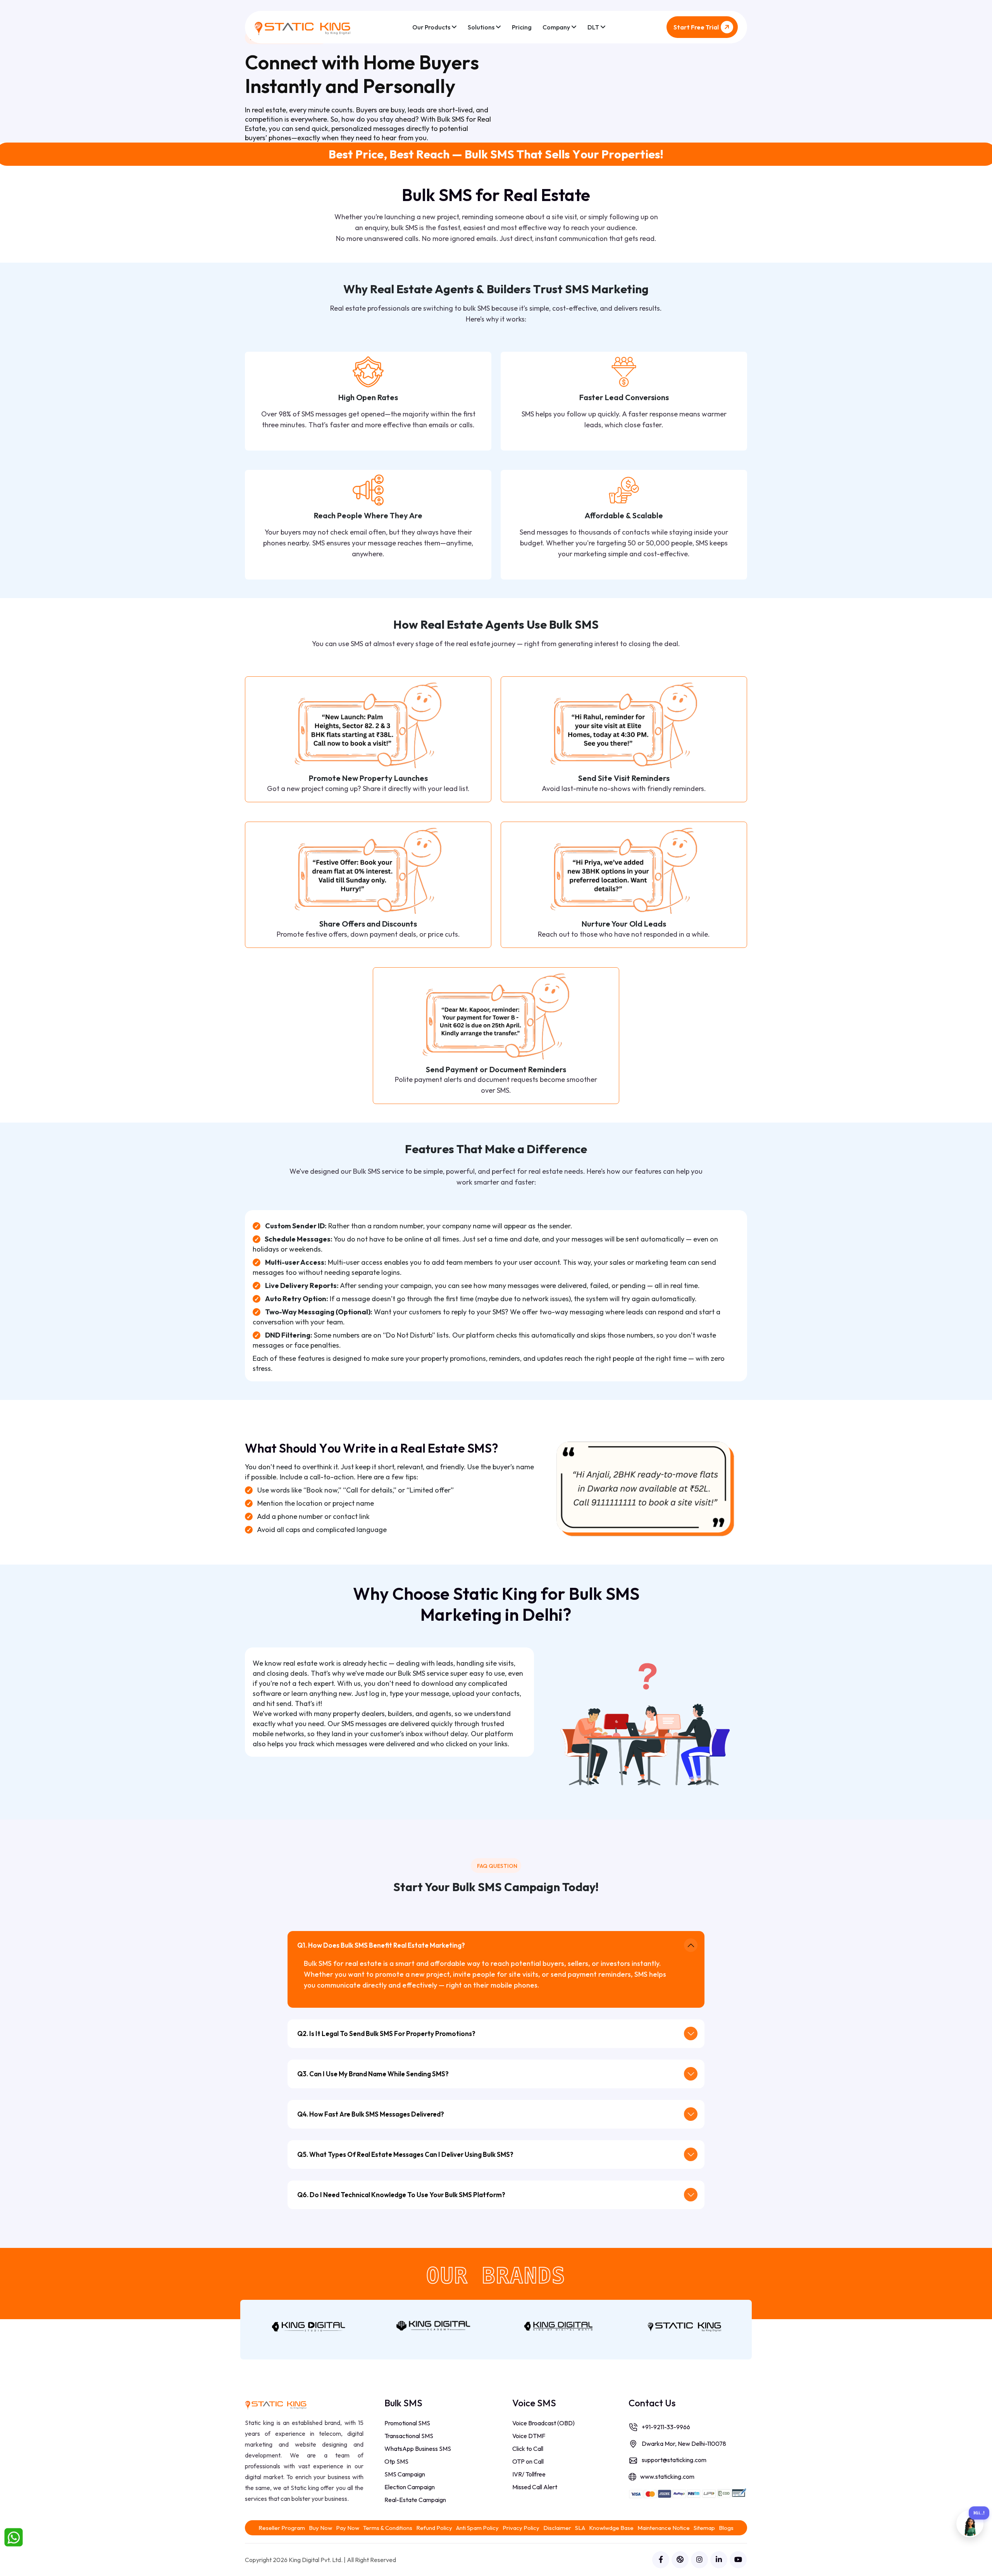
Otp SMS (396, 2461)
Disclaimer (557, 2528)
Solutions (482, 27)
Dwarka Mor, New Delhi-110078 (684, 2444)
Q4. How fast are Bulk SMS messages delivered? (371, 2114)
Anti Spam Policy (477, 2528)
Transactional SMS (409, 2436)
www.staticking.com (667, 2476)
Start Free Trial (696, 27)
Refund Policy (434, 2528)
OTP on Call (528, 2461)
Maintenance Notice (664, 2528)
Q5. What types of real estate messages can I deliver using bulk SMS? (405, 2154)
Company (557, 27)
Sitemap (704, 2528)
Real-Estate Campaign (415, 2500)
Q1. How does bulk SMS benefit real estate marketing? (381, 1945)
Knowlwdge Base (611, 2528)
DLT (594, 27)
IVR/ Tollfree (529, 2474)
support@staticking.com (674, 2460)
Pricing (522, 27)
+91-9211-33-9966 (666, 2427)
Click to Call (528, 2449)
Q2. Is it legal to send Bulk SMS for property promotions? (386, 2033)
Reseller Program (282, 2528)
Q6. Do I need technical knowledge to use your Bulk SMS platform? (401, 2195)
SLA (580, 2528)
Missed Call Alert (535, 2487)
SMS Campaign (405, 2474)
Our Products (432, 27)
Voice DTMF (529, 2436)
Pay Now (348, 2528)
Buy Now (320, 2528)
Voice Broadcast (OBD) (543, 2423)
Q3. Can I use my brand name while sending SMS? (373, 2074)
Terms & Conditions (388, 2528)
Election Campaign (410, 2487)
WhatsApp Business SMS (418, 2449)
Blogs (726, 2528)
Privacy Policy (521, 2528)
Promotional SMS (407, 2423)
